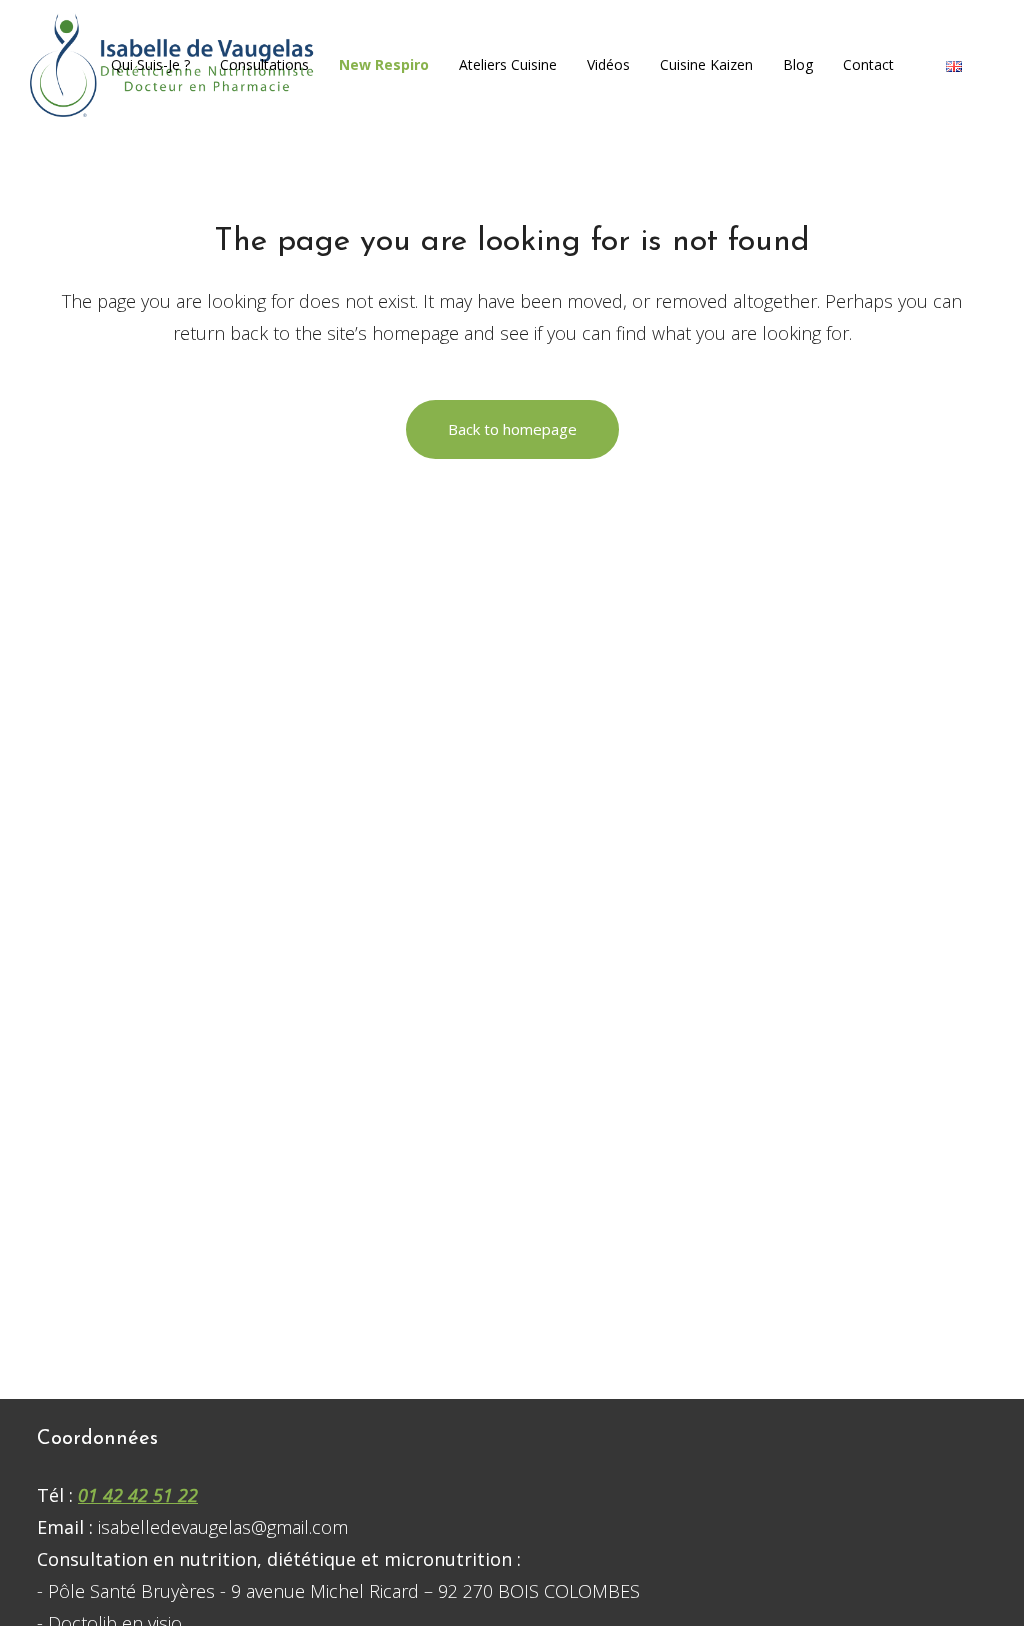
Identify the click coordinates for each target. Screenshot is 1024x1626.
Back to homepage (512, 429)
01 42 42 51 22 (138, 1495)
